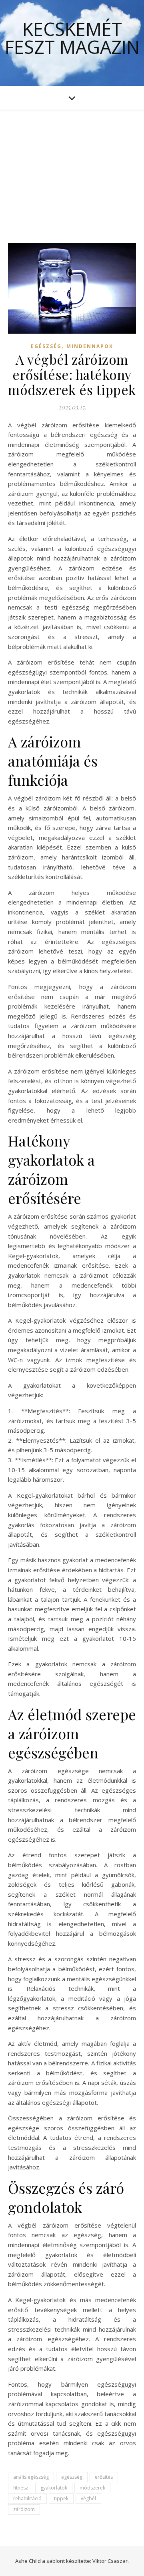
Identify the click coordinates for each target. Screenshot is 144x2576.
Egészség (46, 346)
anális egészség (31, 2477)
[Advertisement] (72, 168)
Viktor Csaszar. (111, 2561)
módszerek (92, 2488)
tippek (61, 2498)
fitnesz (21, 2488)
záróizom (24, 2509)
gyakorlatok (54, 2488)
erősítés (104, 2477)
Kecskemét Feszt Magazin (72, 38)
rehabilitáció (27, 2498)
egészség (72, 2477)
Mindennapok (90, 346)
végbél (88, 2498)
